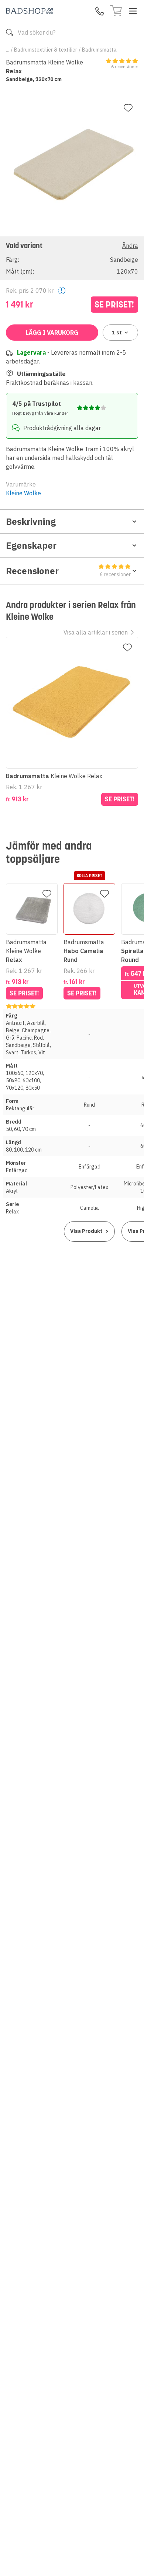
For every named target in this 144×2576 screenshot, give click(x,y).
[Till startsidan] (30, 11)
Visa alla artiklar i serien (96, 632)
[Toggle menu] (133, 11)
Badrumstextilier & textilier (46, 50)
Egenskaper (31, 545)
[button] (72, 258)
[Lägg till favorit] (128, 108)
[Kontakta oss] (100, 11)
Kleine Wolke (23, 493)
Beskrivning (31, 521)
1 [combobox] (117, 333)
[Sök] (10, 32)
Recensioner (68, 571)
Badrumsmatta (99, 50)
